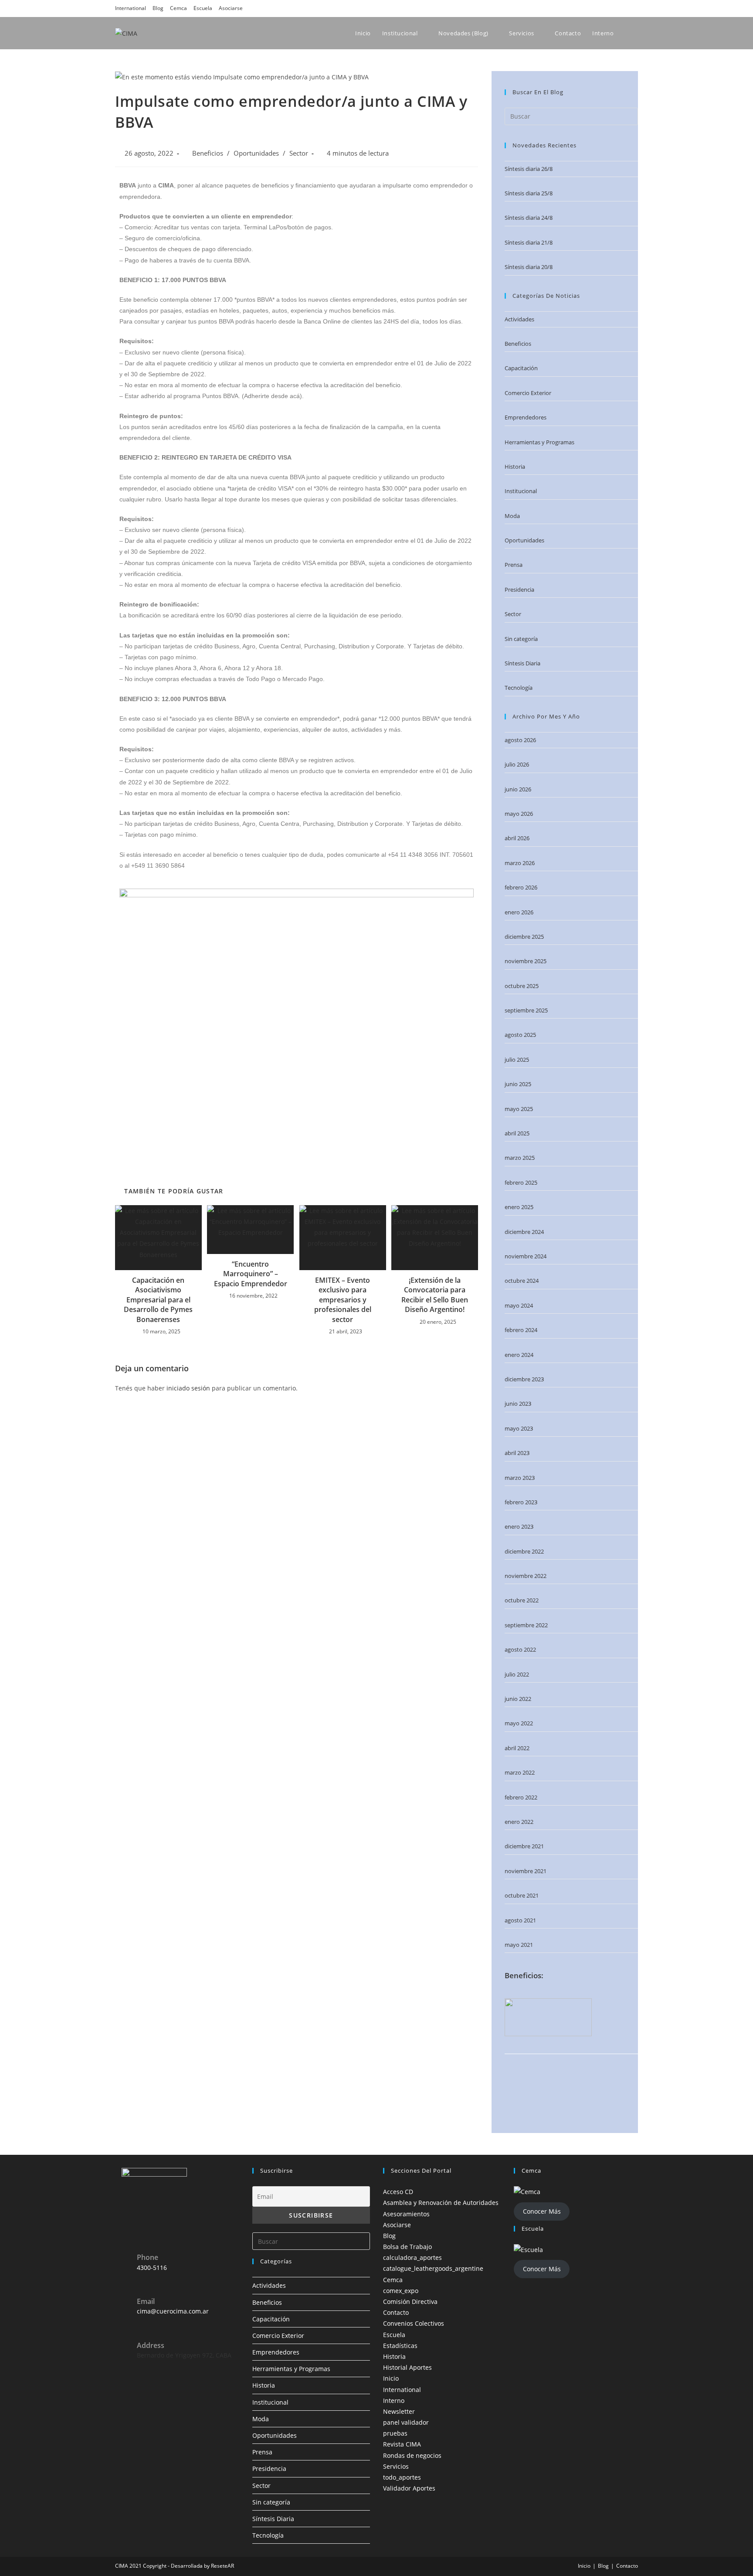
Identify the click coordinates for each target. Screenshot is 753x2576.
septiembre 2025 (526, 1010)
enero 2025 (519, 1207)
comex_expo (401, 2291)
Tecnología (519, 688)
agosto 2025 (520, 1035)
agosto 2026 (520, 740)
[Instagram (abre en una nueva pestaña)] (598, 8)
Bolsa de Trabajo (407, 2247)
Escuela (203, 8)
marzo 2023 (520, 1478)
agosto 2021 (520, 1920)
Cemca (178, 8)
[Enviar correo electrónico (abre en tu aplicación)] (633, 8)
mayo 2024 (519, 1305)
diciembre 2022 (524, 1551)
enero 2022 (519, 1822)
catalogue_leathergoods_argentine (433, 2268)
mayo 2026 (519, 814)
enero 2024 (519, 1355)
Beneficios (208, 153)
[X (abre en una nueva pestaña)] (573, 8)
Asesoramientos (406, 2214)
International (131, 8)
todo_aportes (402, 2477)
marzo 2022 (520, 1772)
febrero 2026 (521, 887)
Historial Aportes (407, 2367)
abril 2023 (517, 1453)
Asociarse (231, 8)
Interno (394, 2401)
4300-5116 (152, 2268)
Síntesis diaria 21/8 (529, 242)
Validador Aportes (409, 2488)
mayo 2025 (519, 1109)
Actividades (519, 319)
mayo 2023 (519, 1428)
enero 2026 (519, 912)
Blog (158, 8)
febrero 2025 (521, 1182)
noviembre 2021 (526, 1871)
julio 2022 (517, 1674)
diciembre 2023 (524, 1379)
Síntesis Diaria (522, 663)
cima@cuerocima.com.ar (173, 2311)
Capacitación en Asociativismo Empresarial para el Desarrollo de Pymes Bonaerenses (158, 1300)
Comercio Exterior (528, 393)
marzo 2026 (520, 863)
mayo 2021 (519, 1945)
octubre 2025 (522, 986)
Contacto (396, 2312)
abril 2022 (517, 1748)
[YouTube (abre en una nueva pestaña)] (622, 8)
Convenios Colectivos (414, 2323)
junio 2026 (518, 789)
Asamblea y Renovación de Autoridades (441, 2203)
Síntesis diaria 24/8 (529, 218)
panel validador (406, 2422)
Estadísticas (400, 2346)
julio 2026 (517, 764)
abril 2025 (517, 1133)
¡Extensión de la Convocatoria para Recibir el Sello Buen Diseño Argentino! (435, 1295)
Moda (512, 516)
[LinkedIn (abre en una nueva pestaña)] (610, 8)
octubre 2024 (522, 1281)
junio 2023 (518, 1404)
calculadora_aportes (412, 2257)
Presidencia (519, 589)
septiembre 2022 (526, 1625)
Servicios (396, 2466)
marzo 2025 (520, 1158)
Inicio (391, 2378)
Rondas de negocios (412, 2455)
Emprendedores (526, 417)
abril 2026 (517, 838)
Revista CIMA (402, 2444)
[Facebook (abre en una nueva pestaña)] (586, 8)
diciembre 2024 (524, 1232)
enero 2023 (519, 1527)
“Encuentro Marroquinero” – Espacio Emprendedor (251, 1274)
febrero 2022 (521, 1797)
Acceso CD (398, 2192)
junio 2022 (518, 1699)
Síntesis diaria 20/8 (529, 267)
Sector (299, 153)
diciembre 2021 (524, 1846)
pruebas (395, 2433)
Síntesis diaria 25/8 (529, 193)
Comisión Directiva (410, 2302)
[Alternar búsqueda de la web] (637, 33)
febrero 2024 (521, 1330)
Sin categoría (521, 639)
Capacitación (521, 368)
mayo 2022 (519, 1723)
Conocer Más (542, 2211)
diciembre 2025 (524, 937)
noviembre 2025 (526, 961)
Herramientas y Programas (539, 442)
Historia (515, 467)
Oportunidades (256, 153)
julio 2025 (517, 1060)
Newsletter (399, 2411)
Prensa (514, 565)
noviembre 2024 (526, 1256)
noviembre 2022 (526, 1576)
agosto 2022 (520, 1649)
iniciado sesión (188, 1388)
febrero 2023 (521, 1502)
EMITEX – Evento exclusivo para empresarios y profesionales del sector (343, 1300)
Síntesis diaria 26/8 (529, 169)
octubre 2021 (522, 1895)
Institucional (521, 491)
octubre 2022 (522, 1600)
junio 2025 (518, 1084)
